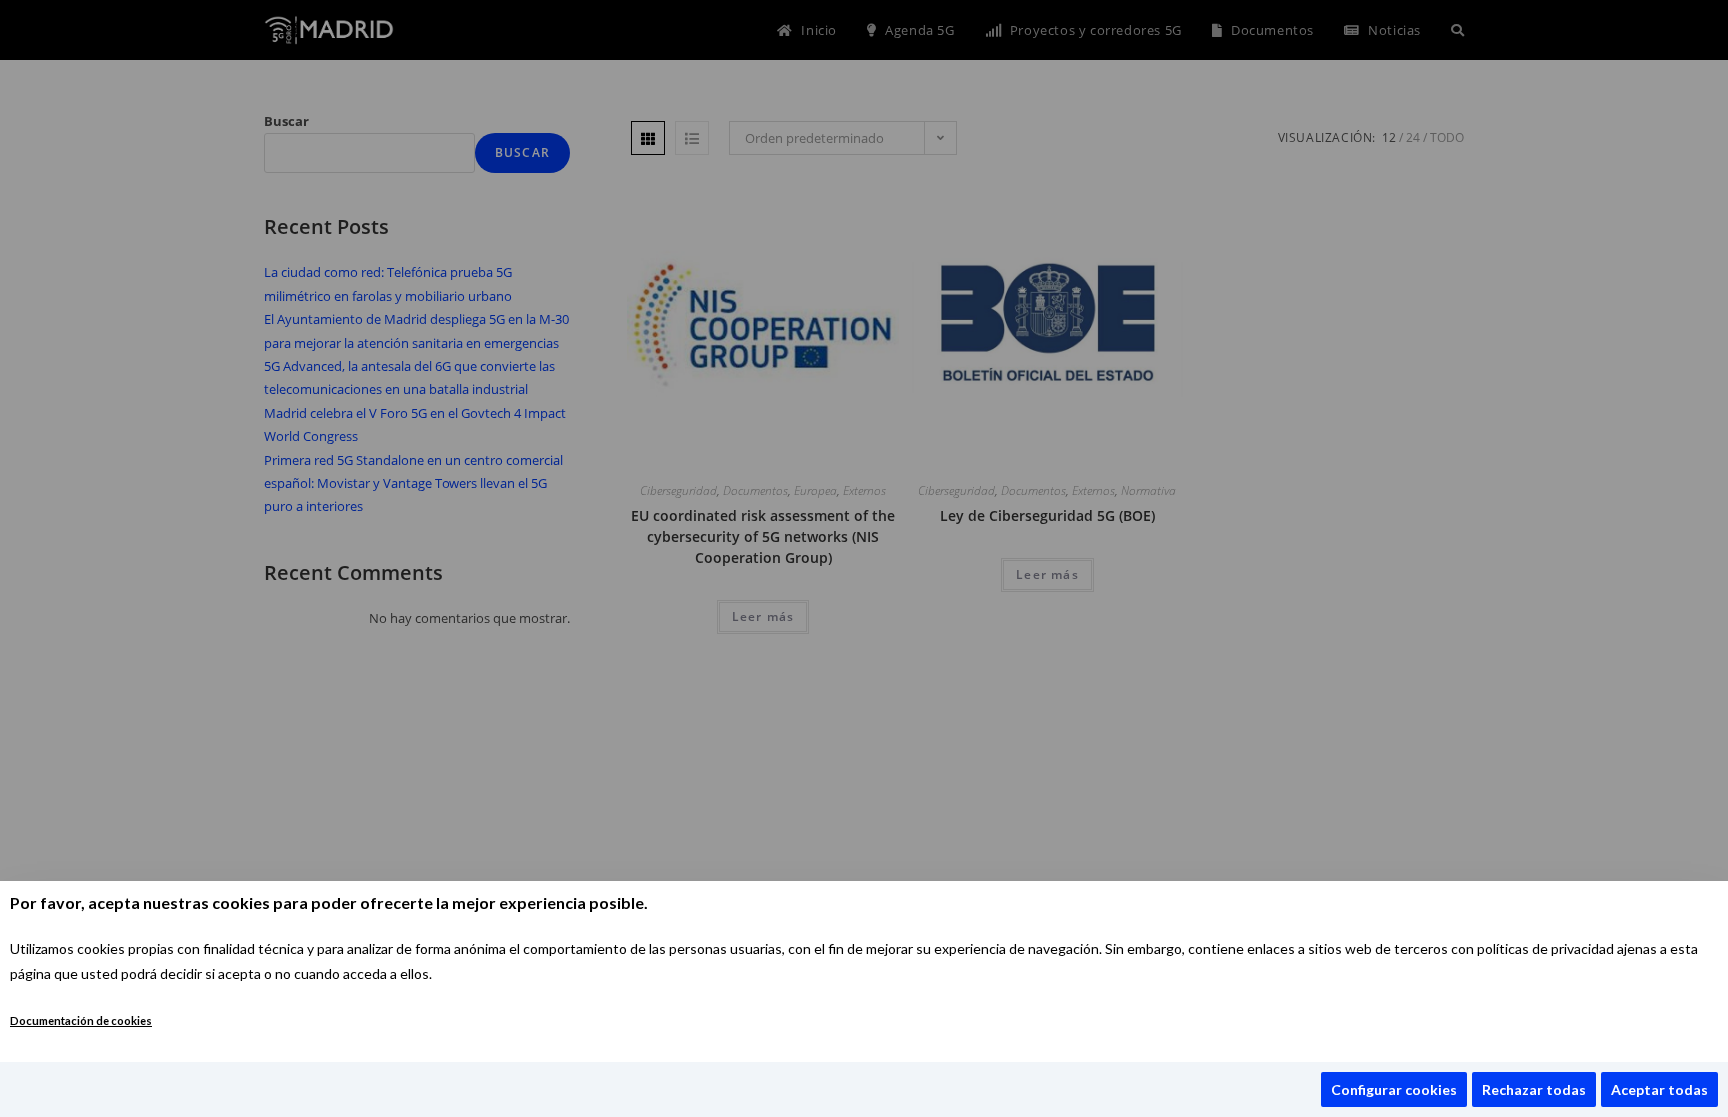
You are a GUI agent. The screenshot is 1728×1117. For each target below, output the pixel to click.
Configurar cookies (1394, 1089)
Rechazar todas (1534, 1089)
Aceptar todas (1659, 1089)
